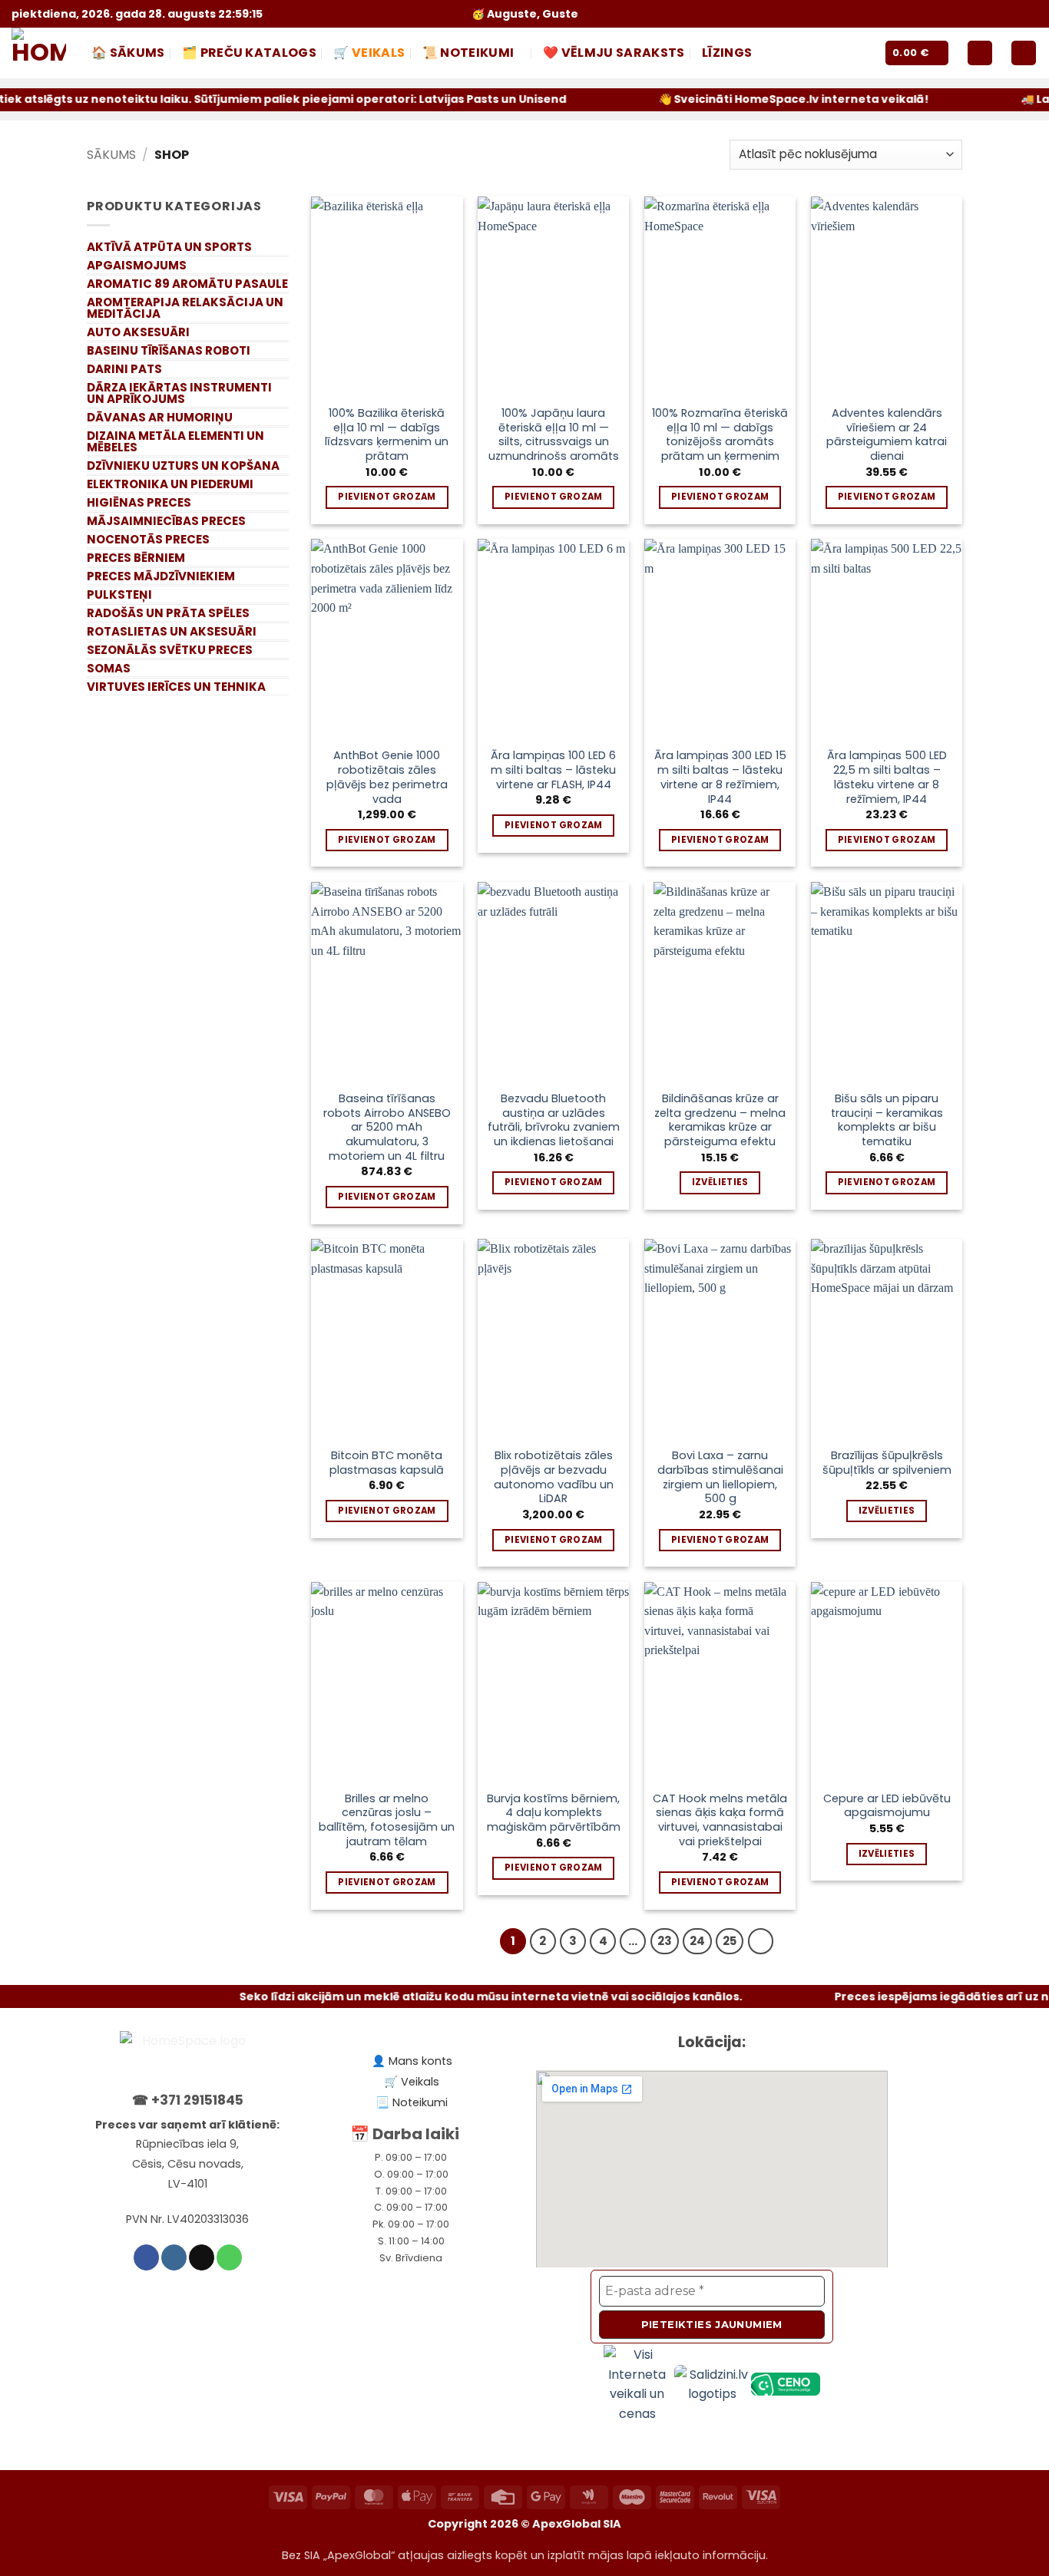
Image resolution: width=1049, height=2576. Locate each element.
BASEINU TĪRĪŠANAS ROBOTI (169, 350)
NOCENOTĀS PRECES (148, 539)
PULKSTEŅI (119, 594)
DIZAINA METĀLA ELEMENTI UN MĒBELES (175, 441)
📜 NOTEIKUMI (468, 53)
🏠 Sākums (128, 53)
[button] (917, 53)
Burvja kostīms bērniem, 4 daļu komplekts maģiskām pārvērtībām (554, 1813)
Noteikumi (420, 2102)
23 (665, 1941)
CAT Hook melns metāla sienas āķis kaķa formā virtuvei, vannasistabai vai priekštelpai (720, 1820)
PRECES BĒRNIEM (136, 558)
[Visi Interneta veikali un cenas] (639, 2384)
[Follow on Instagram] (972, 13)
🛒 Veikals (369, 53)
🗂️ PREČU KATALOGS (249, 53)
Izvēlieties (720, 1182)
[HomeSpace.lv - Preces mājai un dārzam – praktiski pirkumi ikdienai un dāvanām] (40, 53)
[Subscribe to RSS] (1030, 13)
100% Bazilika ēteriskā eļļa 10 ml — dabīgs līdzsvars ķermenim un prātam (387, 435)
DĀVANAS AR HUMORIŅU (160, 417)
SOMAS (109, 668)
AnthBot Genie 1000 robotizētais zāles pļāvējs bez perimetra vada (387, 777)
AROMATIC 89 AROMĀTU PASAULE (187, 284)
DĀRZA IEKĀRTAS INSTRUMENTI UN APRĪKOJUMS (179, 393)
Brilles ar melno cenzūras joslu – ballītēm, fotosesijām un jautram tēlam (387, 1820)
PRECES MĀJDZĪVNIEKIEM (161, 576)
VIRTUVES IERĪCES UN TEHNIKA (176, 687)
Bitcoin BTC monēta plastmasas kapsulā (387, 1463)
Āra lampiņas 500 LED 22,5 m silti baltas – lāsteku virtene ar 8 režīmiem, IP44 (887, 777)
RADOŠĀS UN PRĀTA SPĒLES (168, 613)
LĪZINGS (727, 53)
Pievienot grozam (387, 497)
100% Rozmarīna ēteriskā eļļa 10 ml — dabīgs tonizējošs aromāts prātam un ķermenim (720, 435)
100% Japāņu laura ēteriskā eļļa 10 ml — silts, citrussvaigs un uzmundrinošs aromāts (554, 435)
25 (730, 1941)
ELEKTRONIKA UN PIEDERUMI (170, 484)
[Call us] (1011, 13)
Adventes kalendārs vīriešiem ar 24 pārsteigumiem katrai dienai (887, 435)
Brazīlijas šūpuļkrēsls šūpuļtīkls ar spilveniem (887, 1463)
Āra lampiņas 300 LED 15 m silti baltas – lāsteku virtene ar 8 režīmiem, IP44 (720, 777)
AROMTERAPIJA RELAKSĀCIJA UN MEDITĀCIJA (185, 308)
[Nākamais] (761, 1941)
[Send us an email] (991, 13)
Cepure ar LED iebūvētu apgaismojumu (887, 1806)
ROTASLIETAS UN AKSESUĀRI (172, 631)
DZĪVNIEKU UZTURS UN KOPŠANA (183, 466)
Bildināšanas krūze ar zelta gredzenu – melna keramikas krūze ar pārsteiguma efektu (720, 1120)
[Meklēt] (1024, 53)
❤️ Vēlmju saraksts (614, 53)
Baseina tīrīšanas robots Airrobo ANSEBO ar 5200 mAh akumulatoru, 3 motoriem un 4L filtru (387, 1128)
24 (697, 1941)
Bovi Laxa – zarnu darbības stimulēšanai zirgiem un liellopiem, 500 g (720, 1477)
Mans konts (420, 2061)
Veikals (420, 2082)
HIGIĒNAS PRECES (139, 502)
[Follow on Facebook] (953, 13)
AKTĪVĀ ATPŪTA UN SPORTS (169, 247)
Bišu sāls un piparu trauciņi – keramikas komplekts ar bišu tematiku (887, 1120)
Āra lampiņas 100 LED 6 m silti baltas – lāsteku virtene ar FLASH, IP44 (553, 770)
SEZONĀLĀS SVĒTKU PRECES (170, 650)
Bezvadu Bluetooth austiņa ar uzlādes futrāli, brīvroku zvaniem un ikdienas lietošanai (554, 1120)
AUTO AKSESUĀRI (138, 332)
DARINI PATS (124, 369)
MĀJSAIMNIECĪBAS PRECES (166, 521)
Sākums (111, 155)
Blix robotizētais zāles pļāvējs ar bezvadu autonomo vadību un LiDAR (554, 1477)
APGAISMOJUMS (137, 265)
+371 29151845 (197, 2100)
